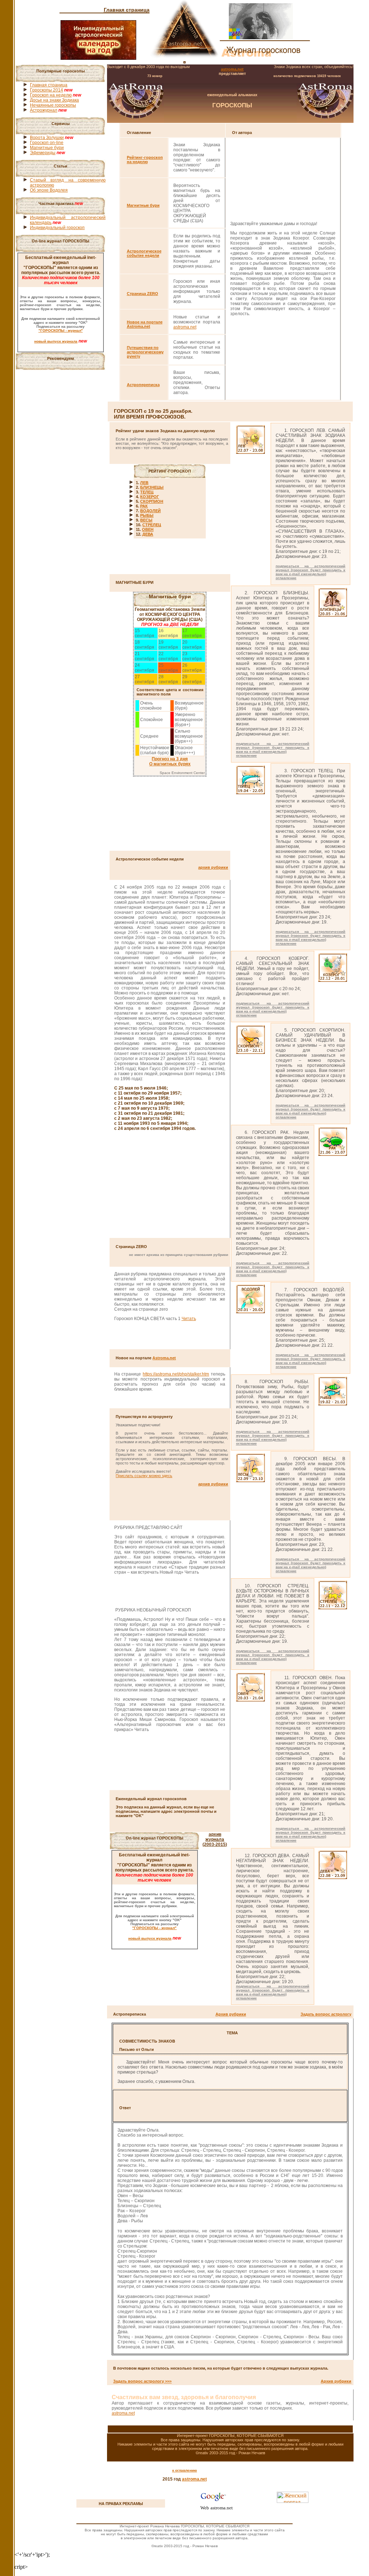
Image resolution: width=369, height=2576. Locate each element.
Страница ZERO (143, 294)
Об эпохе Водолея (49, 190)
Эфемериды (43, 153)
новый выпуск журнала (56, 341)
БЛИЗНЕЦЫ (152, 487)
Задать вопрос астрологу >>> (142, 2381)
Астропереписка (143, 385)
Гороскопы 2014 (46, 90)
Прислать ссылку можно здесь (144, 1476)
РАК (144, 506)
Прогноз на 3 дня (170, 759)
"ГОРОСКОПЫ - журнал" (61, 330)
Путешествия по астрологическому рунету (145, 352)
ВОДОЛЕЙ (150, 511)
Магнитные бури (47, 148)
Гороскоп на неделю (51, 95)
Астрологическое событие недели (144, 253)
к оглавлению (185, 2470)
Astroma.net (164, 1358)
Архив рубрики (231, 2014)
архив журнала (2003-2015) (215, 1839)
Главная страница (127, 10)
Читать (189, 1319)
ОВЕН (148, 529)
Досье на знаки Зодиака (54, 100)
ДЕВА (148, 534)
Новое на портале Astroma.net (145, 324)
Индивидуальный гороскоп (57, 228)
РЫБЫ (147, 515)
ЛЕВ (144, 483)
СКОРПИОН (152, 501)
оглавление (286, 578)
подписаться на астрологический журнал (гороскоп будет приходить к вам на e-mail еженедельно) (311, 570)
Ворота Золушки (47, 138)
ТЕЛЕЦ (147, 492)
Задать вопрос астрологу (326, 2014)
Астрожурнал (44, 110)
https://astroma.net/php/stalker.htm (176, 1374)
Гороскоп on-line (47, 143)
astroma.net (232, 69)
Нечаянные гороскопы (53, 105)
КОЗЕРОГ (150, 497)
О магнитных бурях (170, 764)
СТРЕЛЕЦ (152, 525)
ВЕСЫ (146, 520)
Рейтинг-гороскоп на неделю (145, 160)
